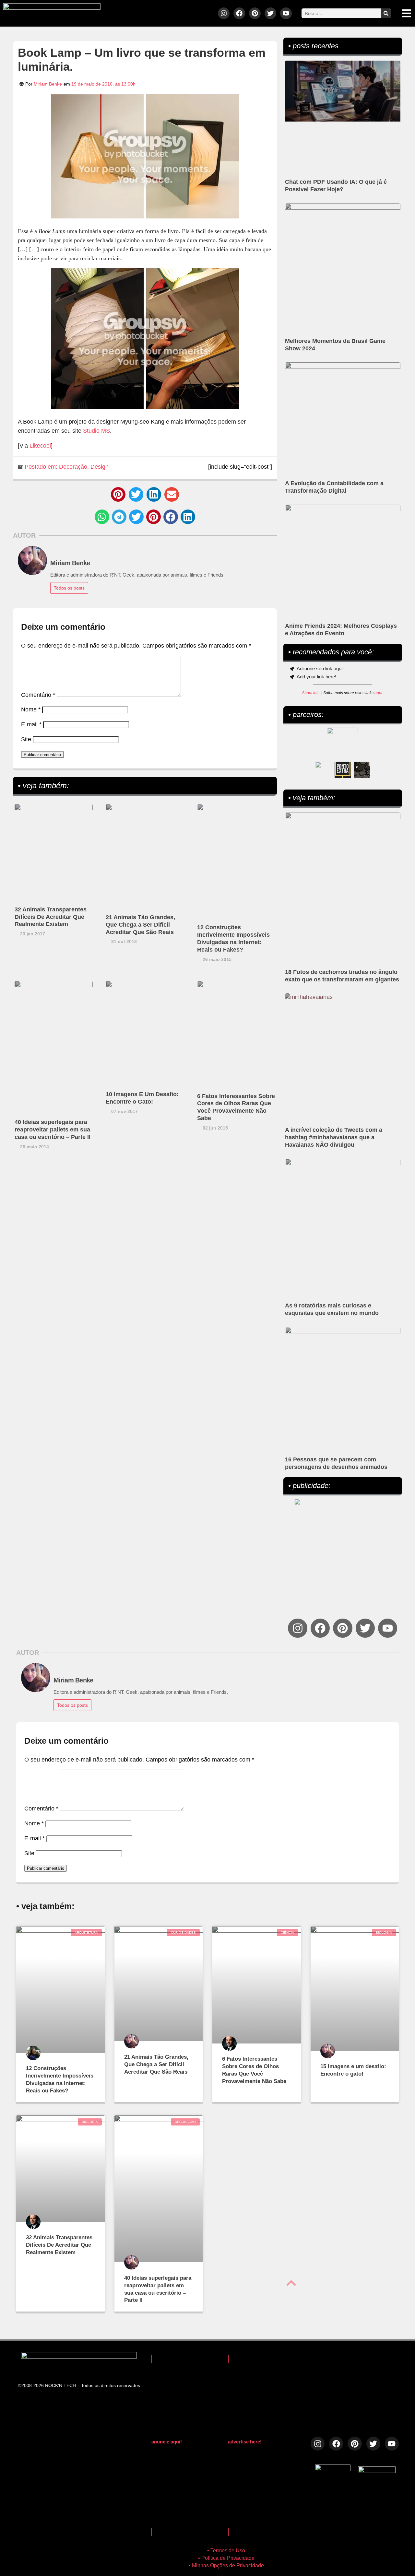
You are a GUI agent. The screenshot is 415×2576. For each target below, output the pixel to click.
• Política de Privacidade (226, 2558)
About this (311, 693)
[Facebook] (239, 13)
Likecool (40, 446)
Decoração (73, 467)
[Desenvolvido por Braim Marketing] (377, 2471)
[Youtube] (286, 13)
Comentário (38, 695)
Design (100, 467)
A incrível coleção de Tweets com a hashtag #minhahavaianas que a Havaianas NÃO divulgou (334, 1137)
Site (26, 739)
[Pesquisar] (386, 13)
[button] (118, 494)
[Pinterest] (255, 13)
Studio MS (96, 431)
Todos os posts (69, 588)
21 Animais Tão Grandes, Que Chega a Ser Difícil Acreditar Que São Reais (140, 925)
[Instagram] (224, 13)
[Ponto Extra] (343, 770)
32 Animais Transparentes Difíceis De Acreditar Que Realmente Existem (51, 917)
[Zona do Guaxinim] (362, 770)
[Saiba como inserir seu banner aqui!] (323, 770)
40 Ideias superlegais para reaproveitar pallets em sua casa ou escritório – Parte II (53, 1130)
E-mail (31, 724)
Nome (31, 709)
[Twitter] (270, 13)
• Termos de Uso (226, 2551)
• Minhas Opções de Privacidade (226, 2565)
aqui (378, 693)
